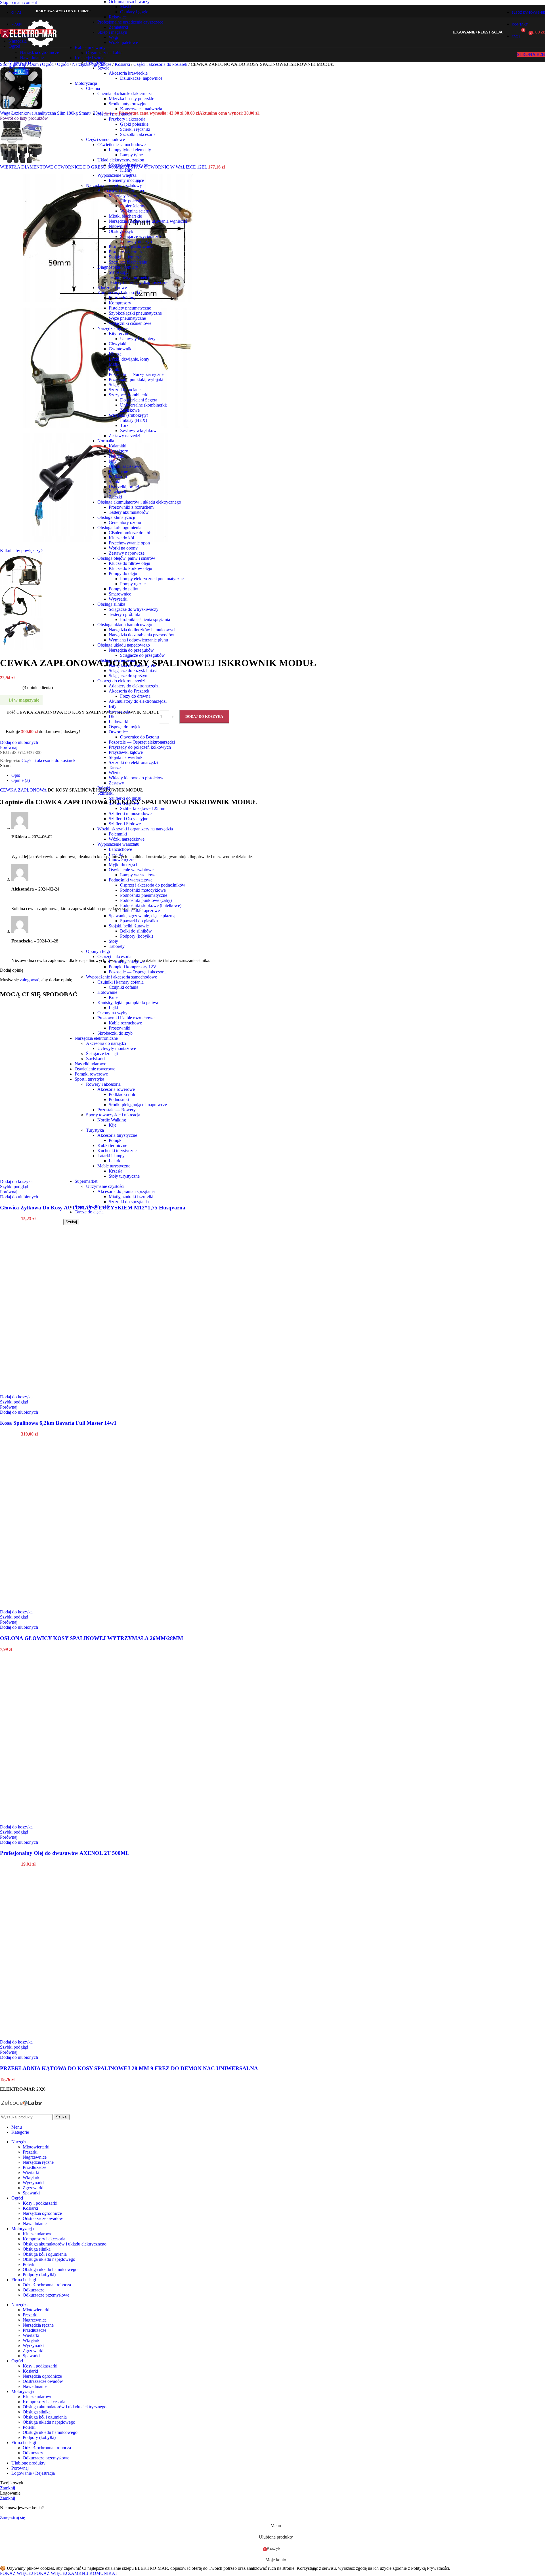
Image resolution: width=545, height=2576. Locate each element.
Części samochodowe (105, 139)
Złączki (115, 497)
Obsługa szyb (121, 231)
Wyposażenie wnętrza (117, 175)
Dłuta (114, 716)
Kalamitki (118, 446)
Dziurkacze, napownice (141, 78)
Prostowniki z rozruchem (131, 507)
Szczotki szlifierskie (92, 1207)
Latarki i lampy (111, 1156)
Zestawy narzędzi (124, 436)
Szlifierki (105, 793)
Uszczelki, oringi (124, 487)
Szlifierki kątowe (124, 803)
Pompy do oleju (123, 574)
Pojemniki (118, 834)
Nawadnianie (32, 57)
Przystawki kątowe (126, 752)
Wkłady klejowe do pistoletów (136, 778)
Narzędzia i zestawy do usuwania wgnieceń (148, 221)
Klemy (126, 170)
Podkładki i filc (122, 1094)
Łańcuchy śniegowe (127, 962)
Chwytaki (118, 344)
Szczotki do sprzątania (129, 1202)
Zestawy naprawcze (127, 553)
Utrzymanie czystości (105, 1186)
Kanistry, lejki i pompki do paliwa (128, 1002)
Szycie (103, 68)
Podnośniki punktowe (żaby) (146, 900)
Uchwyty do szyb (136, 242)
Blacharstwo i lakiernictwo (121, 191)
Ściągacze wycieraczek (141, 236)
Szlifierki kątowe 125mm (143, 808)
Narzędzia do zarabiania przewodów (142, 635)
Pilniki (115, 369)
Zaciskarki (95, 1059)
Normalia (106, 441)
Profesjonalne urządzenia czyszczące (130, 22)
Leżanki (116, 854)
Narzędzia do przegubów (131, 650)
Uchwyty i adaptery (138, 339)
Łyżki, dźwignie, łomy (129, 359)
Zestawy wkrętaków (138, 431)
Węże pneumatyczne (127, 318)
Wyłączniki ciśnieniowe (130, 323)
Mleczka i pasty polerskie (131, 99)
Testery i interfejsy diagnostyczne (139, 282)
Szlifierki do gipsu (125, 798)
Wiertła (115, 773)
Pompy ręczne (133, 584)
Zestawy (116, 783)
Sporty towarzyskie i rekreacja (113, 1115)
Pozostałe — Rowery (117, 1110)
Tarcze (115, 768)
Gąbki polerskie (134, 124)
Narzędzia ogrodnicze (39, 52)
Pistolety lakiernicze (127, 252)
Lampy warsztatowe (138, 875)
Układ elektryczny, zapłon (121, 160)
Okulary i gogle (134, 12)
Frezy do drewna (135, 696)
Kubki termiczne (112, 1145)
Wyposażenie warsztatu (118, 844)
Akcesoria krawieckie (128, 73)
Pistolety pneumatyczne (130, 308)
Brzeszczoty (120, 711)
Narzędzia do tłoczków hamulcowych (143, 630)
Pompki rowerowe (91, 1074)
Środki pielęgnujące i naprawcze (138, 1105)
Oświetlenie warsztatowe (131, 870)
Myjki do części (123, 865)
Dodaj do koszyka (204, 716)
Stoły (113, 941)
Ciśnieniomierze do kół (129, 533)
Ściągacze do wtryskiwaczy (134, 609)
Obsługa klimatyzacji (116, 517)
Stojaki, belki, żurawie (129, 926)
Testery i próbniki (124, 614)
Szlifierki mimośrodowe (130, 814)
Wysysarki (118, 599)
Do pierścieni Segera (139, 400)
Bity (113, 706)
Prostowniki (120, 1028)
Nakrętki (117, 456)
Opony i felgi (98, 951)
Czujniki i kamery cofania (120, 982)
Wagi (113, 37)
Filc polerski (131, 201)
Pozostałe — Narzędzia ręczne (136, 374)
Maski (126, 7)
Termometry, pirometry (129, 277)
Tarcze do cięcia (89, 1212)
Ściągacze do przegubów (142, 655)
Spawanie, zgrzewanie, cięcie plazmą (142, 916)
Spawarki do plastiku (139, 921)
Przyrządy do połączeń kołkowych (140, 747)
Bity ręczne (119, 333)
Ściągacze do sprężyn (128, 676)
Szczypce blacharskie (128, 262)
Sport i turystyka (89, 1079)
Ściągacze (118, 385)
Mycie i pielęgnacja (115, 114)
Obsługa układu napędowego (124, 645)
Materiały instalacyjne (128, 165)
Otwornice (118, 732)
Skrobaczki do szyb (115, 1033)
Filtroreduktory (122, 298)
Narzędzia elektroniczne (96, 1038)
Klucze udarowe (112, 288)
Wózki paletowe (123, 42)
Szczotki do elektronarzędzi (133, 762)
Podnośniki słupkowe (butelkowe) (151, 905)
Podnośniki (119, 1099)
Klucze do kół (121, 538)
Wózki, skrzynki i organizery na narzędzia (135, 829)
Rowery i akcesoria (103, 1084)
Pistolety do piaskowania (131, 247)
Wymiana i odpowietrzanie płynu (138, 640)
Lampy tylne (131, 155)
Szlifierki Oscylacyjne (128, 819)
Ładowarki (119, 722)
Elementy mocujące (126, 180)
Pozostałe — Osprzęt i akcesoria (138, 972)
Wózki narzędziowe (127, 839)
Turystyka (95, 1130)
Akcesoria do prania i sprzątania (126, 1191)
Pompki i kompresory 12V (133, 967)
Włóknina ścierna (136, 211)
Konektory (118, 451)
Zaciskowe (130, 410)
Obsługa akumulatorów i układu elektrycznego (139, 502)
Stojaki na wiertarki (126, 757)
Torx (124, 425)
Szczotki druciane (125, 390)
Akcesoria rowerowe (116, 1089)
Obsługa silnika (111, 604)
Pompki (116, 1140)
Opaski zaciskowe (125, 466)
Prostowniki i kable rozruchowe (126, 1018)
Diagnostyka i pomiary (118, 267)
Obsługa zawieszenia (116, 660)
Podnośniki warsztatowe (131, 880)
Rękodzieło (96, 63)
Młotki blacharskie (125, 216)
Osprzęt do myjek (125, 727)
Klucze (115, 354)
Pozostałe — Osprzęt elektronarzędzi (142, 742)
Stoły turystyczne (124, 1176)
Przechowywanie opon (129, 543)
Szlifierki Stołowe (125, 824)
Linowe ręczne (122, 859)
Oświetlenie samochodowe (121, 145)
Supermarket (86, 1181)
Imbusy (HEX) (134, 420)
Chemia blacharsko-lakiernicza (125, 93)
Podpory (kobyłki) (137, 936)
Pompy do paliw (123, 589)
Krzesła (116, 1171)
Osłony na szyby (112, 1013)
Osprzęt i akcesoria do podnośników (153, 885)
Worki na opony (123, 548)
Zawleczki (118, 492)
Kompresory (120, 303)
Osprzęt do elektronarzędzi (121, 681)
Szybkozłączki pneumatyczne (135, 313)
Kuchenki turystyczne (117, 1151)
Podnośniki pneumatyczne (144, 895)
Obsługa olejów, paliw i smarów (126, 558)
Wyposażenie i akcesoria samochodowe (121, 977)
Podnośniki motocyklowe (143, 890)
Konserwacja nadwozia (141, 109)
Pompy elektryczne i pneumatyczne (152, 579)
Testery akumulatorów (129, 512)
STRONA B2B (531, 54)
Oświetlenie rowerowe (95, 1069)
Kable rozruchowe (125, 1023)
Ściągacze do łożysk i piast (133, 671)
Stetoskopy (119, 272)
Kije (113, 1125)
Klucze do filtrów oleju (129, 563)
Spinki (115, 482)
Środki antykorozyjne (128, 104)
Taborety (117, 946)
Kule (113, 997)
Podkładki (118, 476)
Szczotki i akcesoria (138, 134)
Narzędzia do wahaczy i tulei (135, 665)
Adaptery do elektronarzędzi (134, 686)
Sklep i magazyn (112, 32)
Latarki (115, 1161)
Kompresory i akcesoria (119, 293)
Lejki (113, 1008)
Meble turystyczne (114, 1166)
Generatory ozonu (125, 522)
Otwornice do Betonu (140, 737)
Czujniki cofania (123, 987)
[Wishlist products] (510, 32)
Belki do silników (136, 931)
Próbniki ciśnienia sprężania (145, 619)
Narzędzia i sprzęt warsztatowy (114, 185)
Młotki (115, 364)
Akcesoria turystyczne (117, 1135)
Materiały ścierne (124, 196)
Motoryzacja (86, 83)
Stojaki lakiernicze (125, 257)
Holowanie (107, 992)
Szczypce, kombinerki (129, 395)
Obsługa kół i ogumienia (119, 528)
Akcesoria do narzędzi (106, 1043)
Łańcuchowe (120, 849)
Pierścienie (118, 471)
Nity (113, 461)
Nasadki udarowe (90, 1064)
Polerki (104, 788)
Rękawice (118, 17)
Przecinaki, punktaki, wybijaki (136, 379)
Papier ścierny (133, 206)
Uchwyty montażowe (117, 1048)
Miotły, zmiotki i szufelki (131, 1197)
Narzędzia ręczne (113, 328)
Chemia (93, 88)
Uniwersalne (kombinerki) (144, 405)
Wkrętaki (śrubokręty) (128, 415)
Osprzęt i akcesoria (114, 956)
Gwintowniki (121, 349)
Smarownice (120, 594)
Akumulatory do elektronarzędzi (138, 701)
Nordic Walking (112, 1120)
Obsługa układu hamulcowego (125, 625)
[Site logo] (29, 48)
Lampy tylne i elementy (130, 150)
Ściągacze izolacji (102, 1054)
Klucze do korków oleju (130, 568)
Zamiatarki (118, 27)
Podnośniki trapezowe (140, 911)
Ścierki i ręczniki (135, 129)
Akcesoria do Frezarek (129, 691)
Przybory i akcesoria (127, 119)
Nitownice (118, 226)
